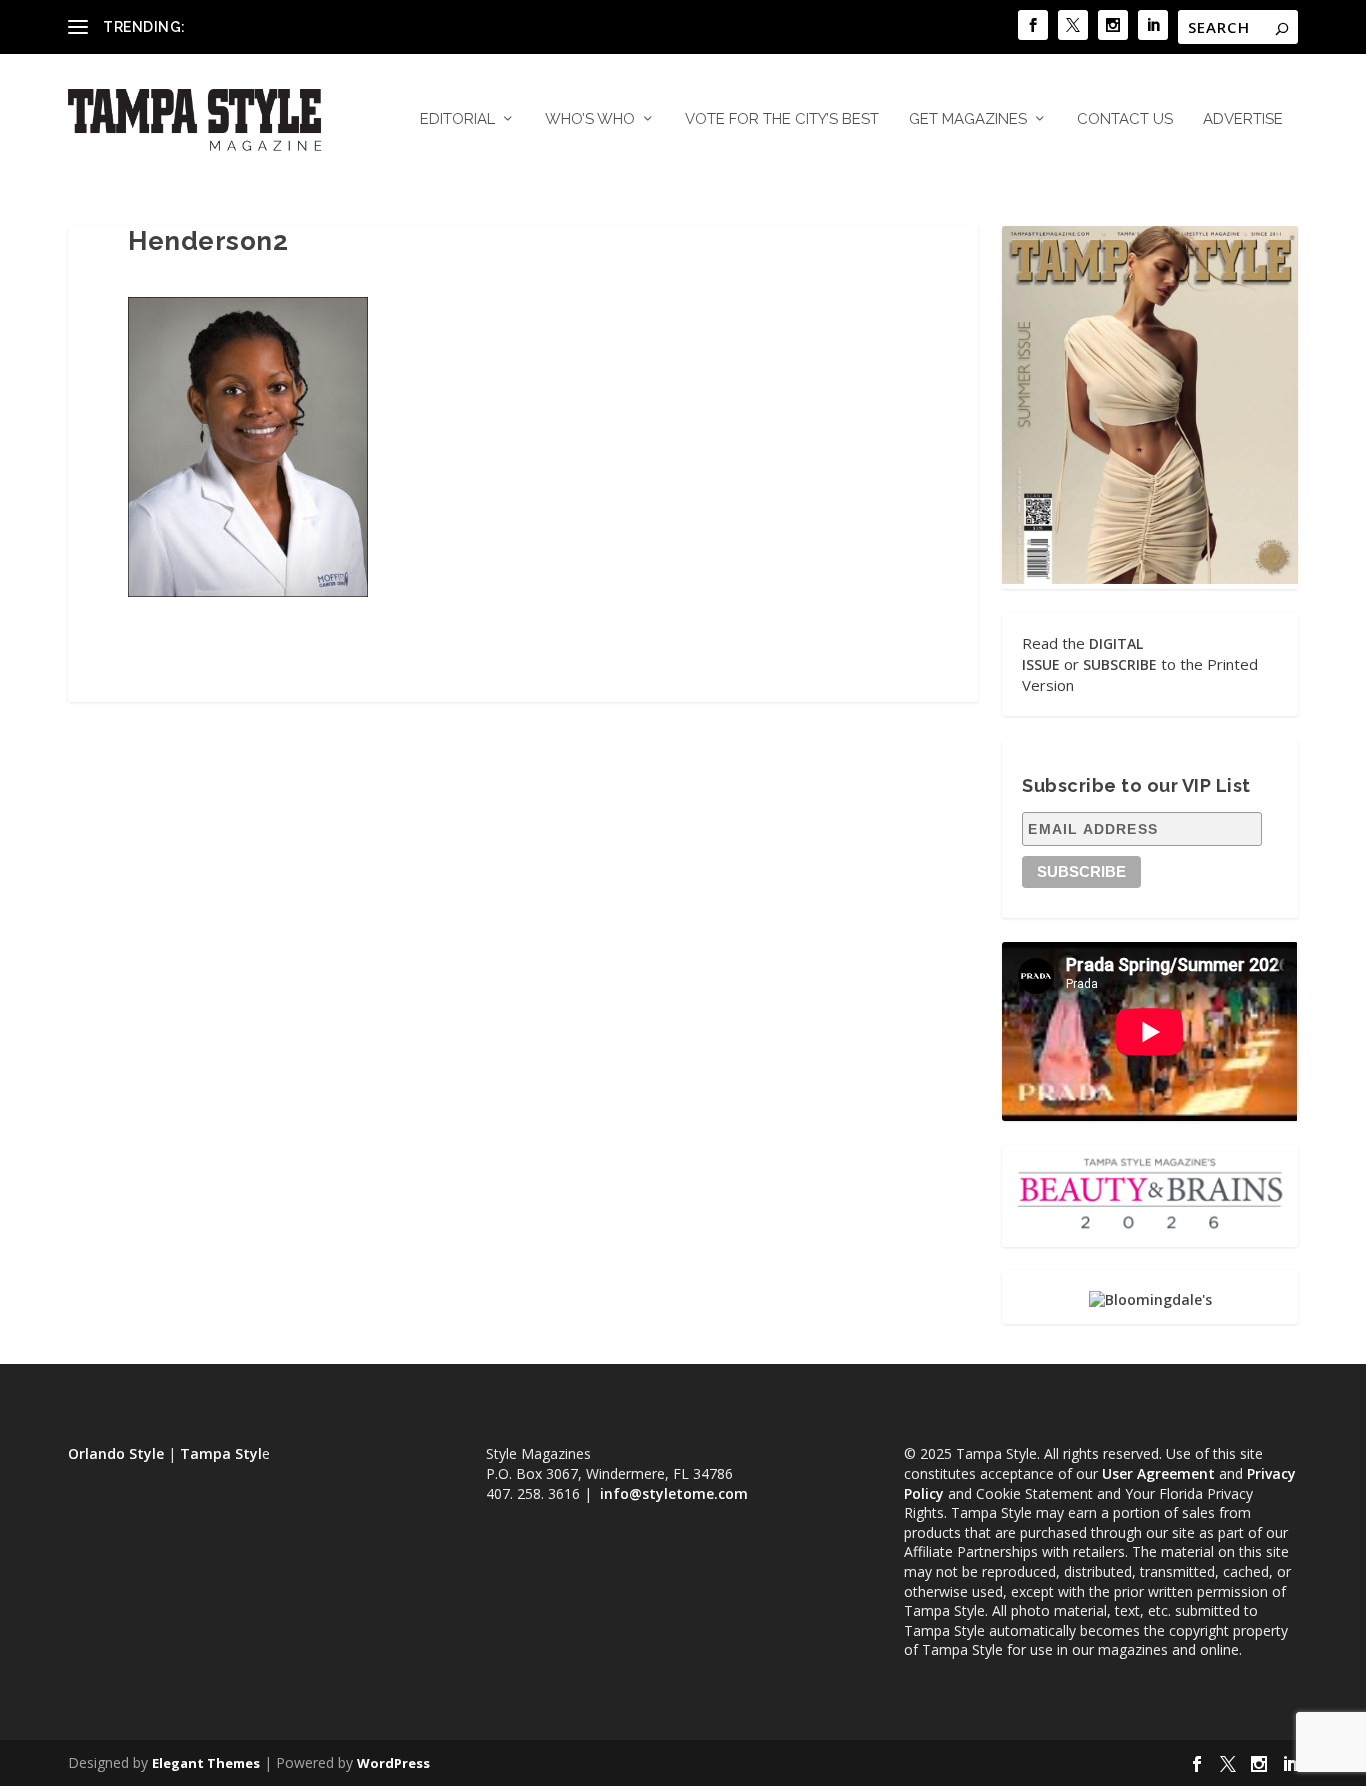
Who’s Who (590, 119)
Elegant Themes (206, 1763)
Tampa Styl (221, 1453)
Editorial (457, 119)
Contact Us (1125, 119)
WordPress (393, 1763)
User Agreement (1158, 1473)
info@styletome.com (674, 1493)
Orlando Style (116, 1453)
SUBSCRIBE (1120, 664)
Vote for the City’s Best (782, 119)
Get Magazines (968, 119)
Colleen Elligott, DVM (259, 26)
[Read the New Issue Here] (1149, 578)
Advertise (1243, 119)
